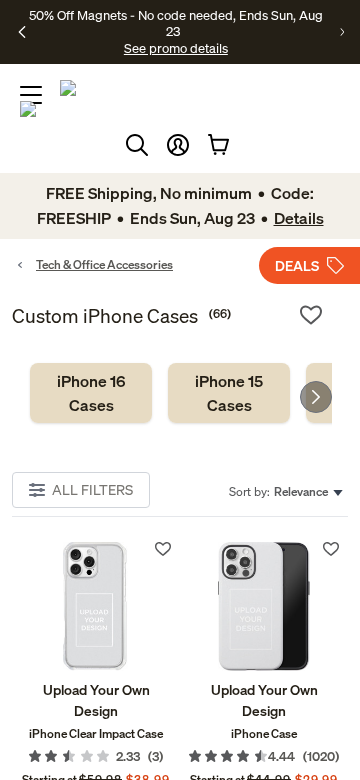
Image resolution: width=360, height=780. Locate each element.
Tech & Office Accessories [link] (104, 264)
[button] (178, 145)
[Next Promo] (342, 32)
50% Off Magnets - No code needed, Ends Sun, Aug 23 (176, 23)
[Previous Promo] (22, 32)
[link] (91, 393)
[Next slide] (316, 397)
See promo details (176, 48)
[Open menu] (31, 95)
